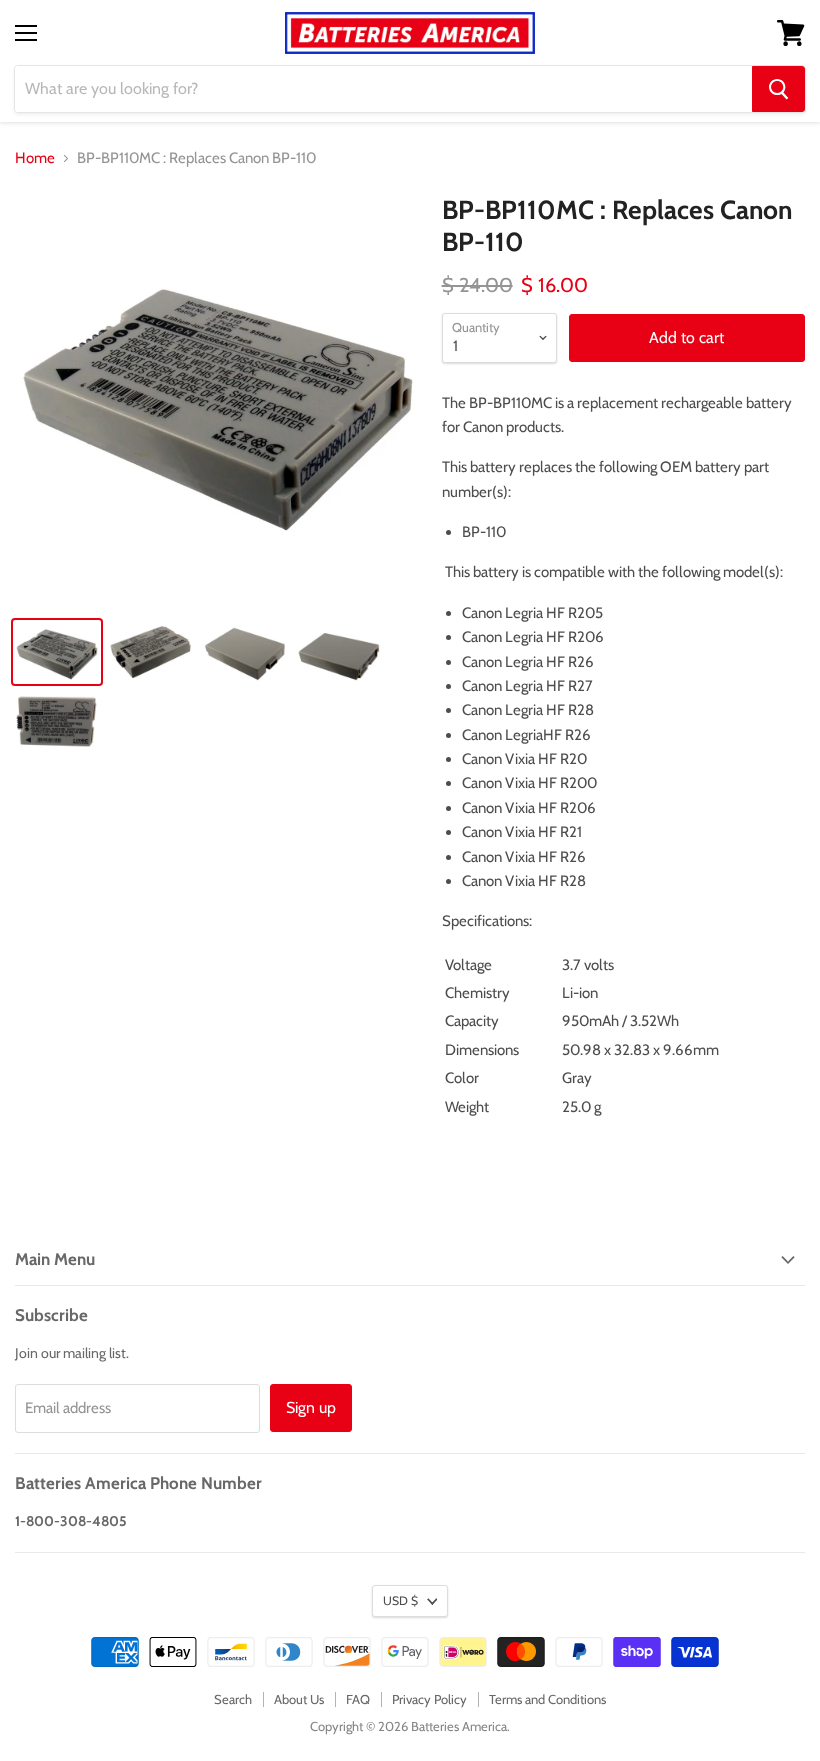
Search (233, 1699)
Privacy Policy (429, 1699)
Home (35, 158)
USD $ (400, 1600)
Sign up (311, 1407)
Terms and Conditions (547, 1699)
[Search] (778, 89)
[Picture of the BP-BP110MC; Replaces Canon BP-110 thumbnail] (57, 652)
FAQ (358, 1699)
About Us (299, 1699)
